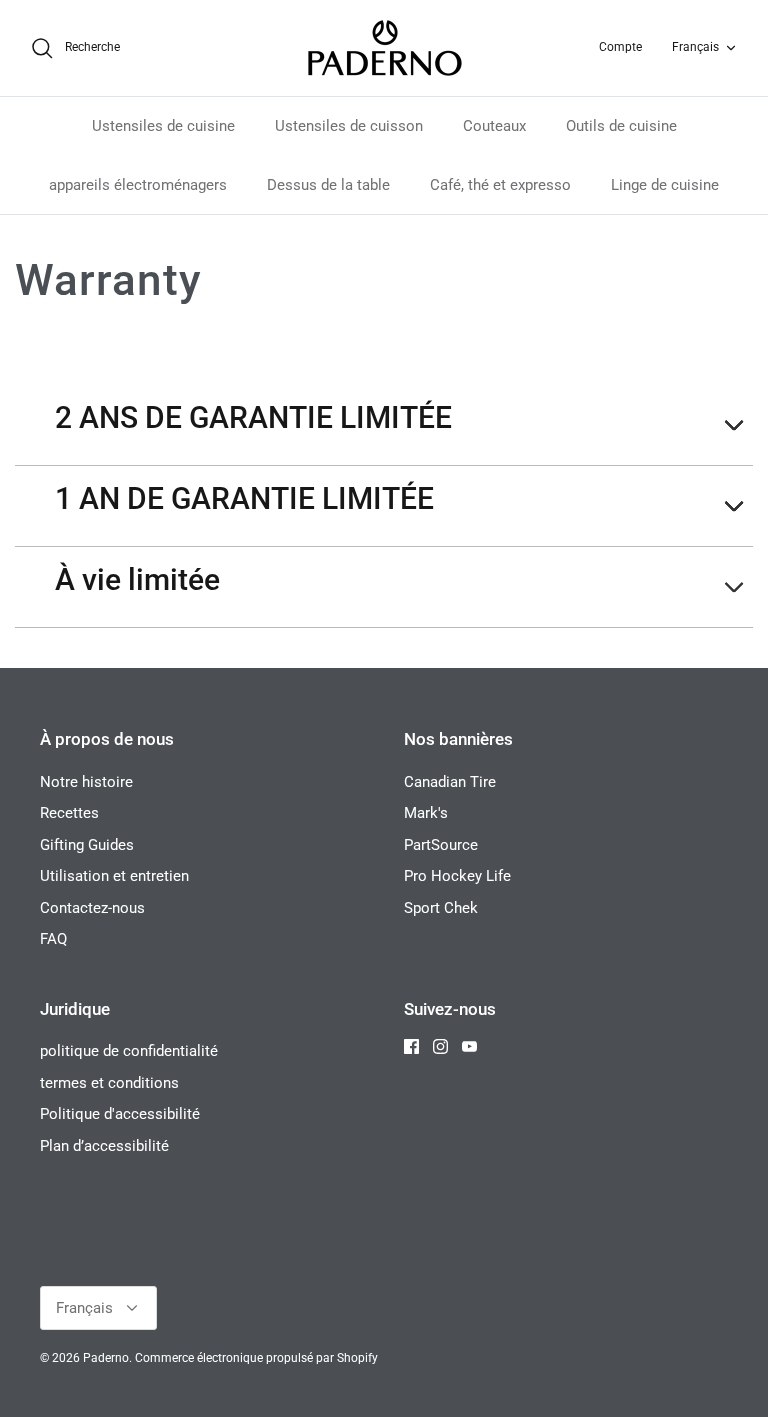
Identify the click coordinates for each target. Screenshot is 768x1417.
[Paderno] (384, 48)
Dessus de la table (328, 185)
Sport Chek (441, 908)
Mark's (426, 813)
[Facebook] (411, 1046)
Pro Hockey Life (457, 876)
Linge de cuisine (665, 185)
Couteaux (494, 126)
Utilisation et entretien (114, 876)
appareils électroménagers (138, 185)
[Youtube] (469, 1046)
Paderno (106, 1358)
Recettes (69, 813)
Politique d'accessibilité (120, 1114)
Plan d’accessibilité (104, 1146)
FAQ (53, 939)
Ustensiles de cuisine (163, 126)
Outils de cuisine (621, 126)
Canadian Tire (450, 782)
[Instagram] (440, 1046)
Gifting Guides (87, 845)
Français (695, 47)
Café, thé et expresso (500, 185)
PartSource (441, 845)
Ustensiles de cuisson (349, 126)
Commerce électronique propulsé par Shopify (256, 1358)
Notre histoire (86, 782)
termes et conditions (109, 1083)
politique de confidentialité (129, 1051)
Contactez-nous (92, 908)
